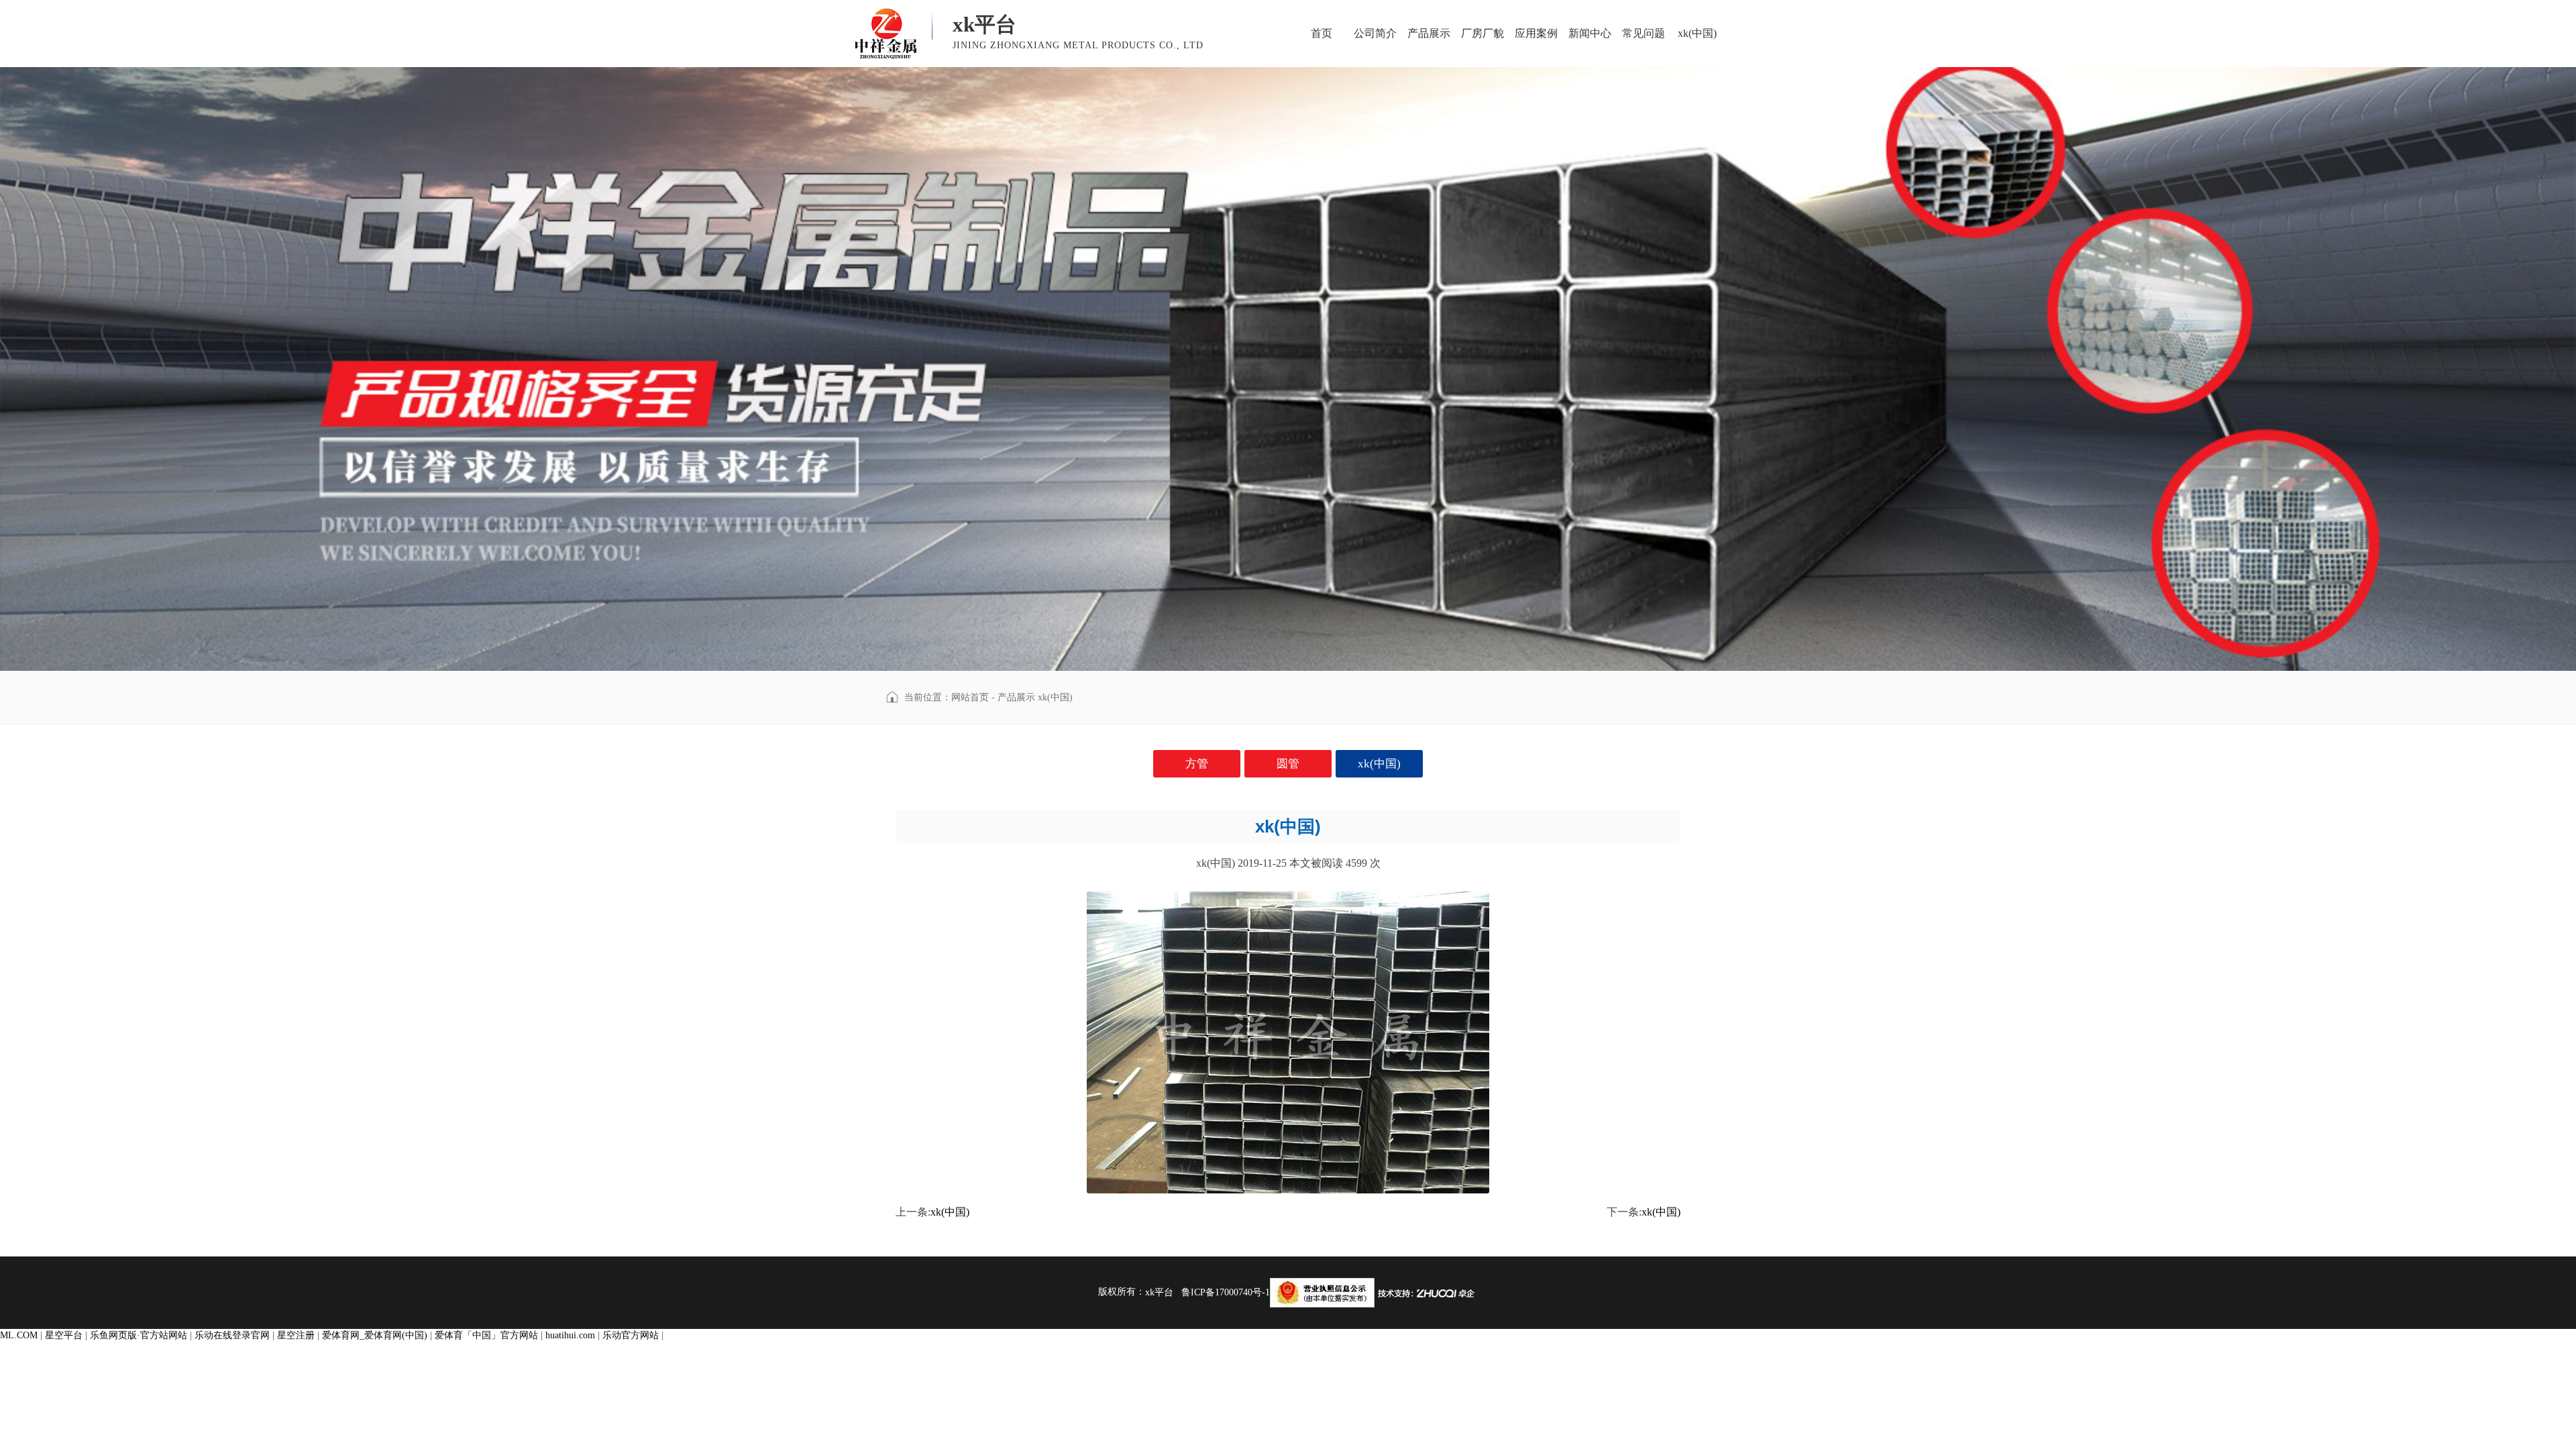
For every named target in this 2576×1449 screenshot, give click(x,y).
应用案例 (1536, 33)
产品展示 (1429, 33)
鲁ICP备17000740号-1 (1226, 1292)
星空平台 (64, 1335)
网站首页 (970, 697)
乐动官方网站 (631, 1335)
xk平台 (1159, 1292)
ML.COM (19, 1335)
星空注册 (296, 1335)
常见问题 (1644, 33)
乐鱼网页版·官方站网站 (139, 1335)
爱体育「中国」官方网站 (486, 1335)
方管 (1197, 764)
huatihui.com (570, 1335)
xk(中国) (1697, 33)
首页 (1322, 33)
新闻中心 (1590, 33)
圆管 (1288, 764)
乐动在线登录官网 (232, 1335)
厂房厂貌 (1483, 33)
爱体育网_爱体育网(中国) (375, 1335)
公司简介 (1375, 33)
